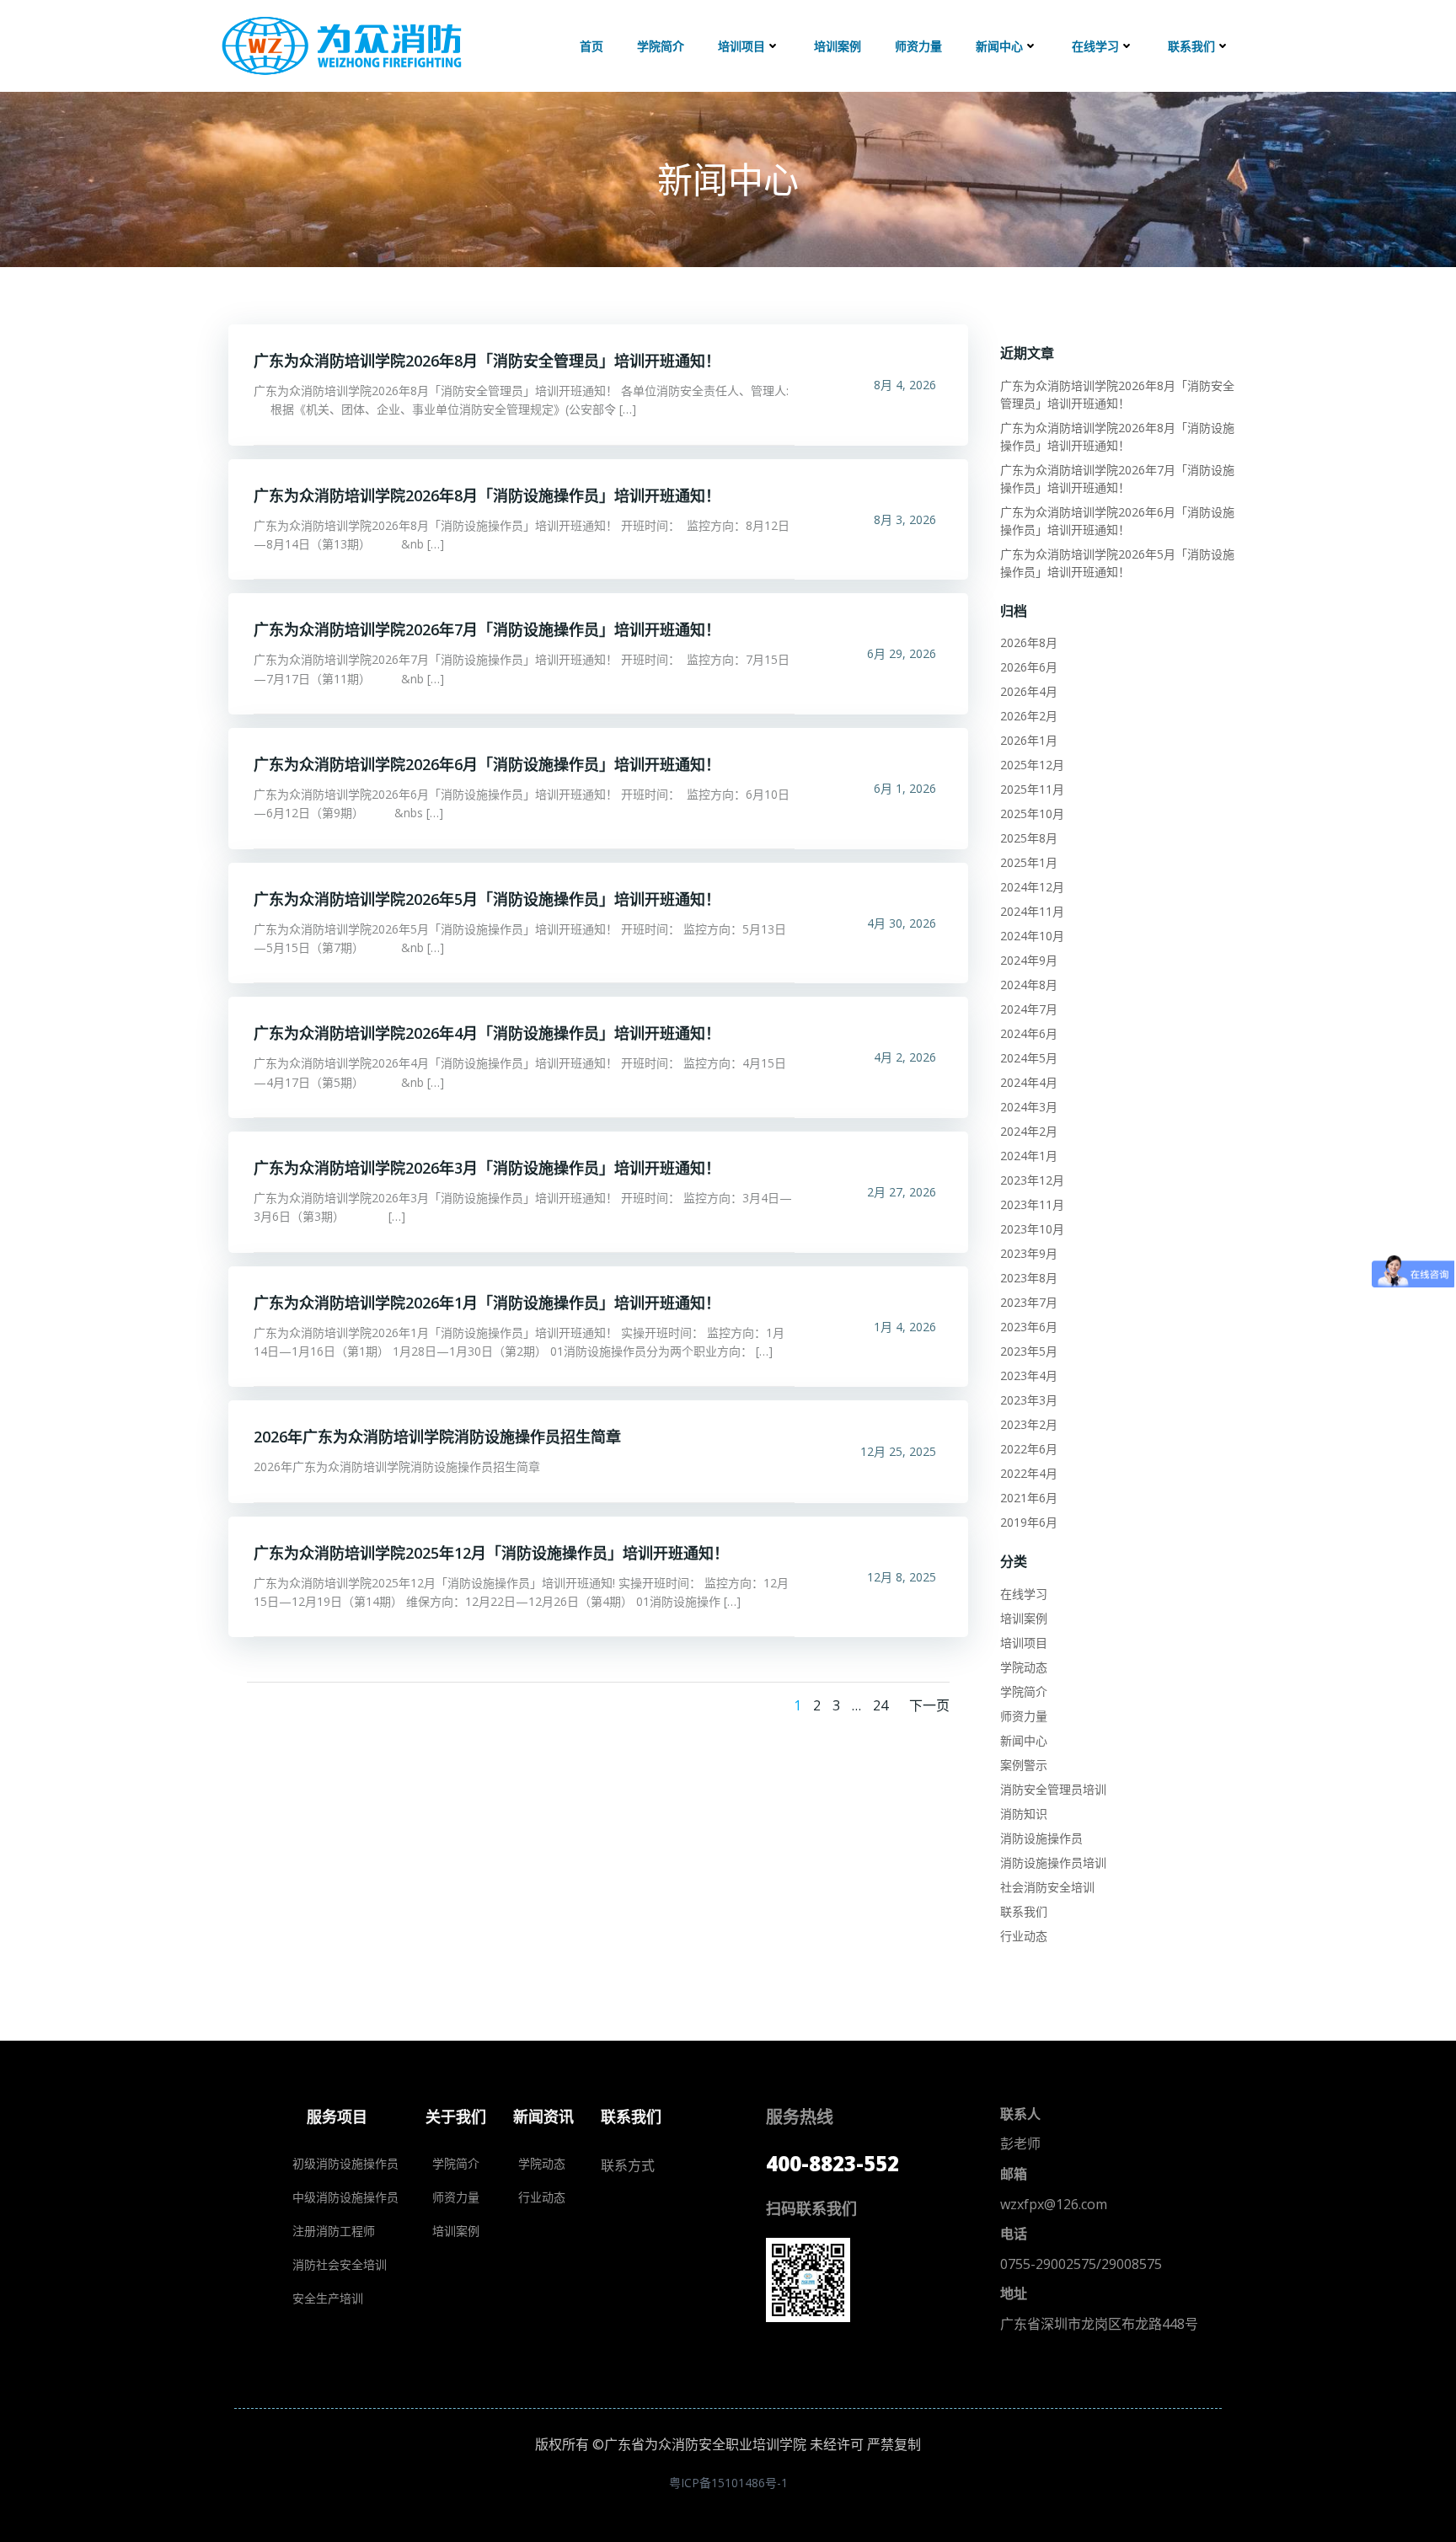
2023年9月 (1029, 1253)
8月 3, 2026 (905, 519)
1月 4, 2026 (905, 1327)
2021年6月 (1029, 1498)
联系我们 (1191, 46)
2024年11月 (1032, 911)
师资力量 (918, 46)
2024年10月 (1032, 936)
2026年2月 (1029, 716)
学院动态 (1024, 1667)
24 (881, 1705)
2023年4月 (1029, 1375)
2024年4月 (1029, 1082)
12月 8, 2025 (902, 1577)
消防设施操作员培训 (1053, 1862)
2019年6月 (1029, 1522)
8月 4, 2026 (905, 385)
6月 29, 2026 (902, 653)
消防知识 (1024, 1814)
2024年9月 (1029, 960)
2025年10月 (1032, 813)
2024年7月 (1029, 1009)
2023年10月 (1032, 1229)
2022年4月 (1029, 1473)
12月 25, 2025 (898, 1451)
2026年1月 (1029, 740)
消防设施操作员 (1041, 1838)
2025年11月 (1032, 789)
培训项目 (741, 46)
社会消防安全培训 (1047, 1887)
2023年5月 (1029, 1351)
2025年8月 (1029, 838)
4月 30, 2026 (902, 923)
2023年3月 (1029, 1400)
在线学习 (1095, 46)
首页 (591, 46)
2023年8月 (1029, 1278)
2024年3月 (1029, 1107)
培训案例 (838, 46)
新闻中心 (999, 46)
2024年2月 (1029, 1131)
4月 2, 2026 (905, 1057)
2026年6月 (1029, 667)
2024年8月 (1029, 985)
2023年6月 (1029, 1327)
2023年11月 (1032, 1204)
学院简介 (661, 46)
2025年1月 (1029, 862)
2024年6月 (1029, 1033)
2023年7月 (1029, 1302)
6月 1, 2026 (905, 788)
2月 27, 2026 (902, 1192)
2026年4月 (1029, 691)
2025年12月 (1032, 765)
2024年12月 (1032, 887)
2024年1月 (1029, 1156)
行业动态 (1024, 1936)
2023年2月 (1029, 1424)
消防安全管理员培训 (1053, 1789)
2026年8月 (1029, 642)
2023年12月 (1032, 1180)
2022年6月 (1029, 1449)
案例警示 (1024, 1765)
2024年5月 (1029, 1058)
